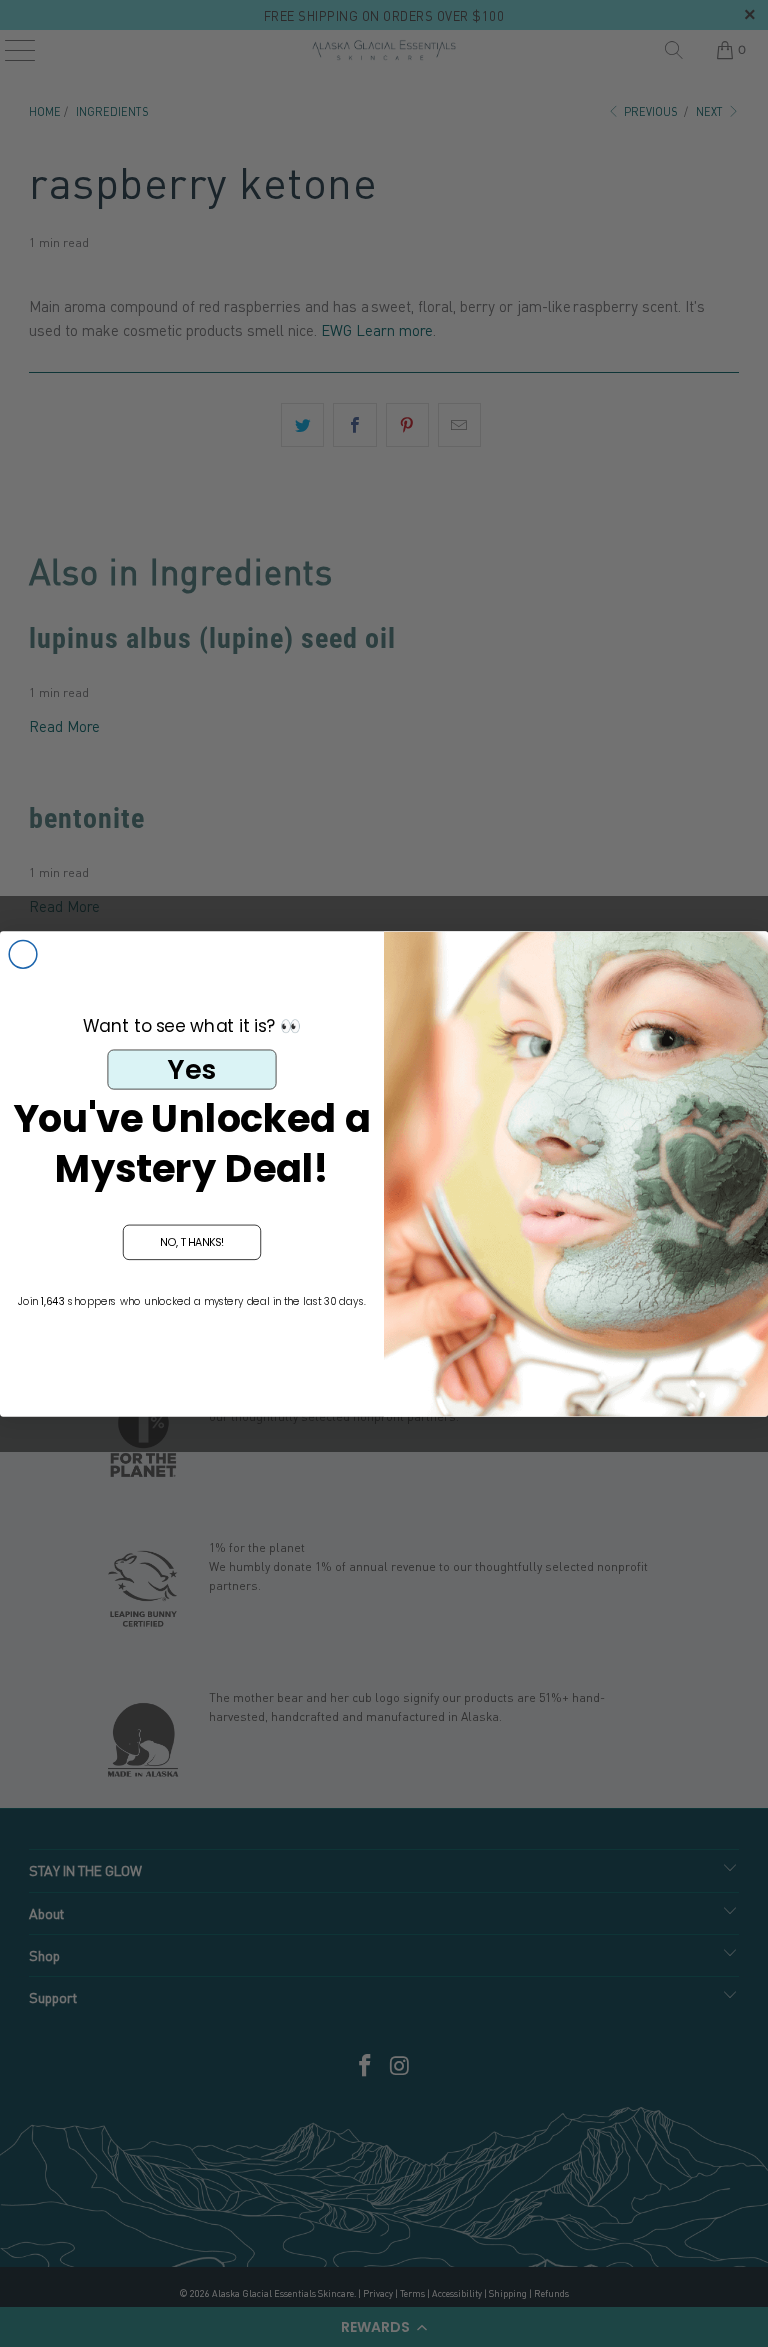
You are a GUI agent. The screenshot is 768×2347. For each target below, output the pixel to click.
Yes (191, 1069)
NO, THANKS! (192, 1241)
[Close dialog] (23, 954)
